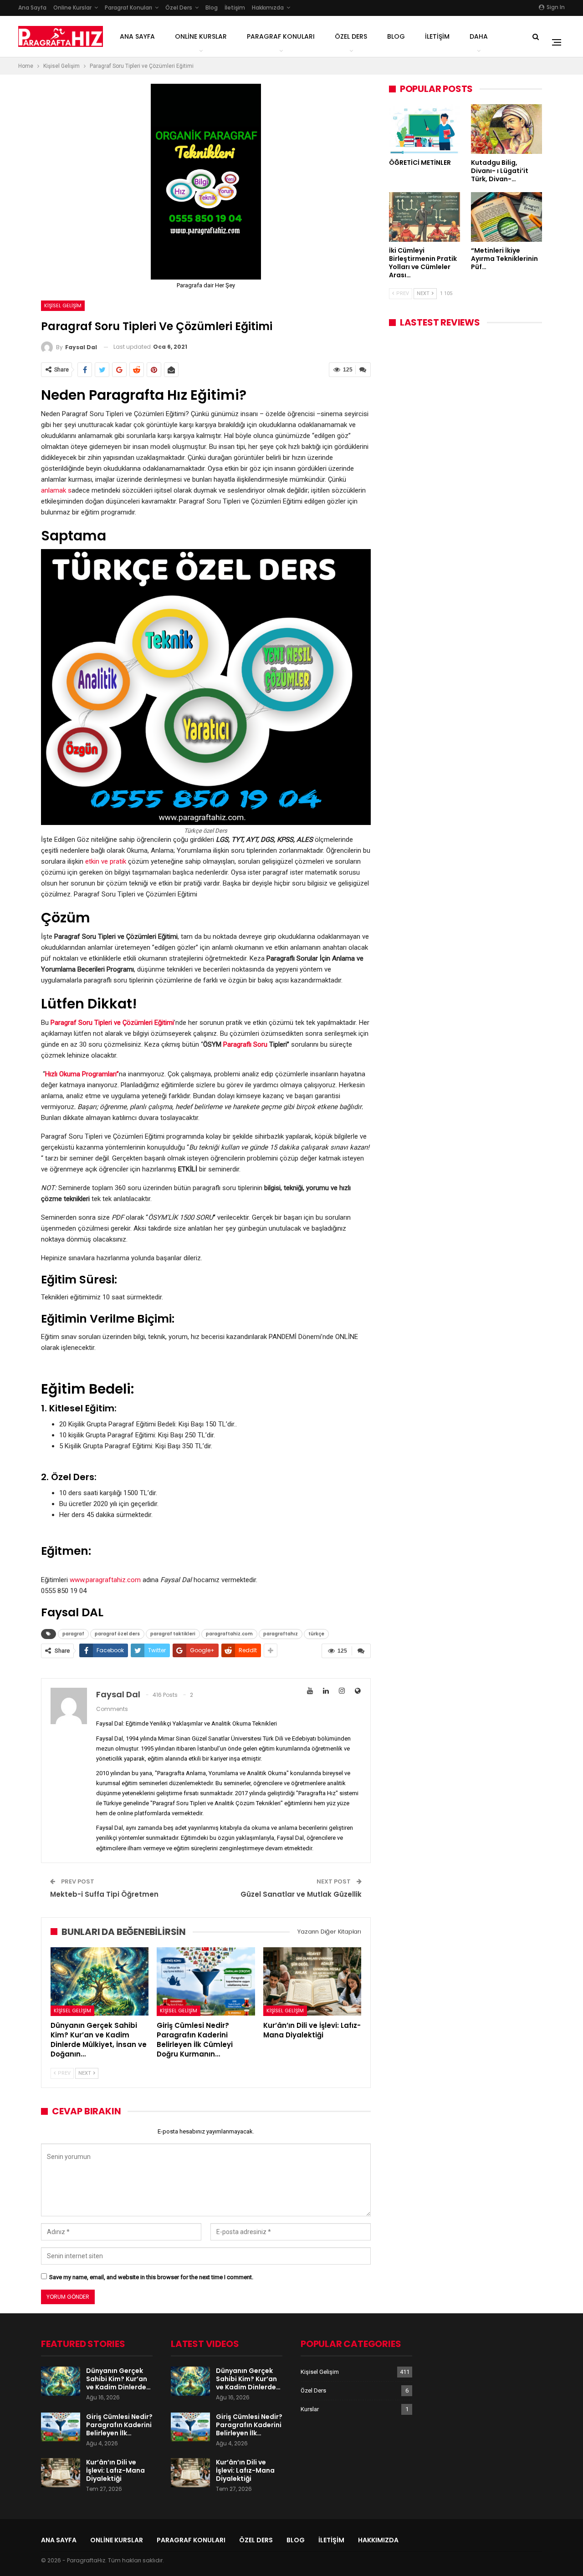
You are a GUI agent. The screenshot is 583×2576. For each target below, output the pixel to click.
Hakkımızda (268, 8)
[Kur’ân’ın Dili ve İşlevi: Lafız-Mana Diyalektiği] (312, 1982)
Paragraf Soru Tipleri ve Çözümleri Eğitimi (112, 1023)
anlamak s (56, 490)
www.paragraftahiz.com (105, 1580)
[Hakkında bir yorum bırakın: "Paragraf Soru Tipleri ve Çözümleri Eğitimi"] (363, 370)
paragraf (73, 1634)
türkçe (316, 1634)
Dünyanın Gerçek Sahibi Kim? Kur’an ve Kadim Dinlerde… (118, 2379)
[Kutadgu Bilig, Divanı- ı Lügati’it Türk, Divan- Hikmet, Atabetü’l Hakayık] (506, 129)
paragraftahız (281, 1634)
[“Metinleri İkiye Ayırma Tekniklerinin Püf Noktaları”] (506, 217)
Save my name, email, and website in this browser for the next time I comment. (151, 2277)
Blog (212, 8)
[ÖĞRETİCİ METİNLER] (424, 129)
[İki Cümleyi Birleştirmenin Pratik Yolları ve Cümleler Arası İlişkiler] (424, 217)
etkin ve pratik (107, 861)
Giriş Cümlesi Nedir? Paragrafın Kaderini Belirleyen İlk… (119, 2425)
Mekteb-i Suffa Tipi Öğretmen (104, 1894)
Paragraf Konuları (128, 8)
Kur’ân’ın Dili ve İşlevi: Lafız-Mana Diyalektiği (115, 2470)
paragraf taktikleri (173, 1634)
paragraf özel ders (117, 1634)
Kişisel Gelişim (63, 305)
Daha (479, 36)
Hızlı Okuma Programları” (82, 1074)
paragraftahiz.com (229, 1634)
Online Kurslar (72, 8)
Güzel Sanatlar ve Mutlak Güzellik (301, 1894)
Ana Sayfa (32, 8)
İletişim (235, 8)
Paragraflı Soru (245, 1044)
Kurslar (310, 2409)
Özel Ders (179, 8)
